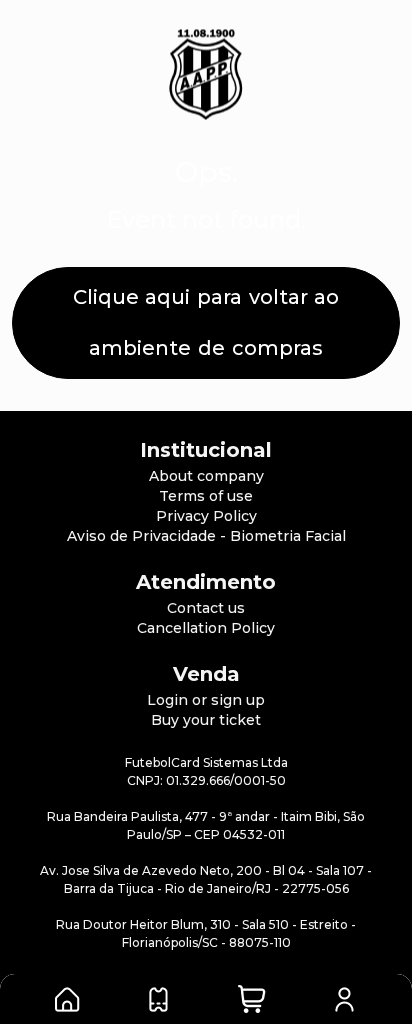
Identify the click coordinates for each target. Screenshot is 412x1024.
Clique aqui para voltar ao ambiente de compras (206, 322)
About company (206, 476)
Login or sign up (206, 700)
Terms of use (206, 496)
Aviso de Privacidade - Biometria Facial (206, 536)
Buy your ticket (206, 720)
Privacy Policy (206, 516)
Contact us (206, 608)
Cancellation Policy (206, 628)
